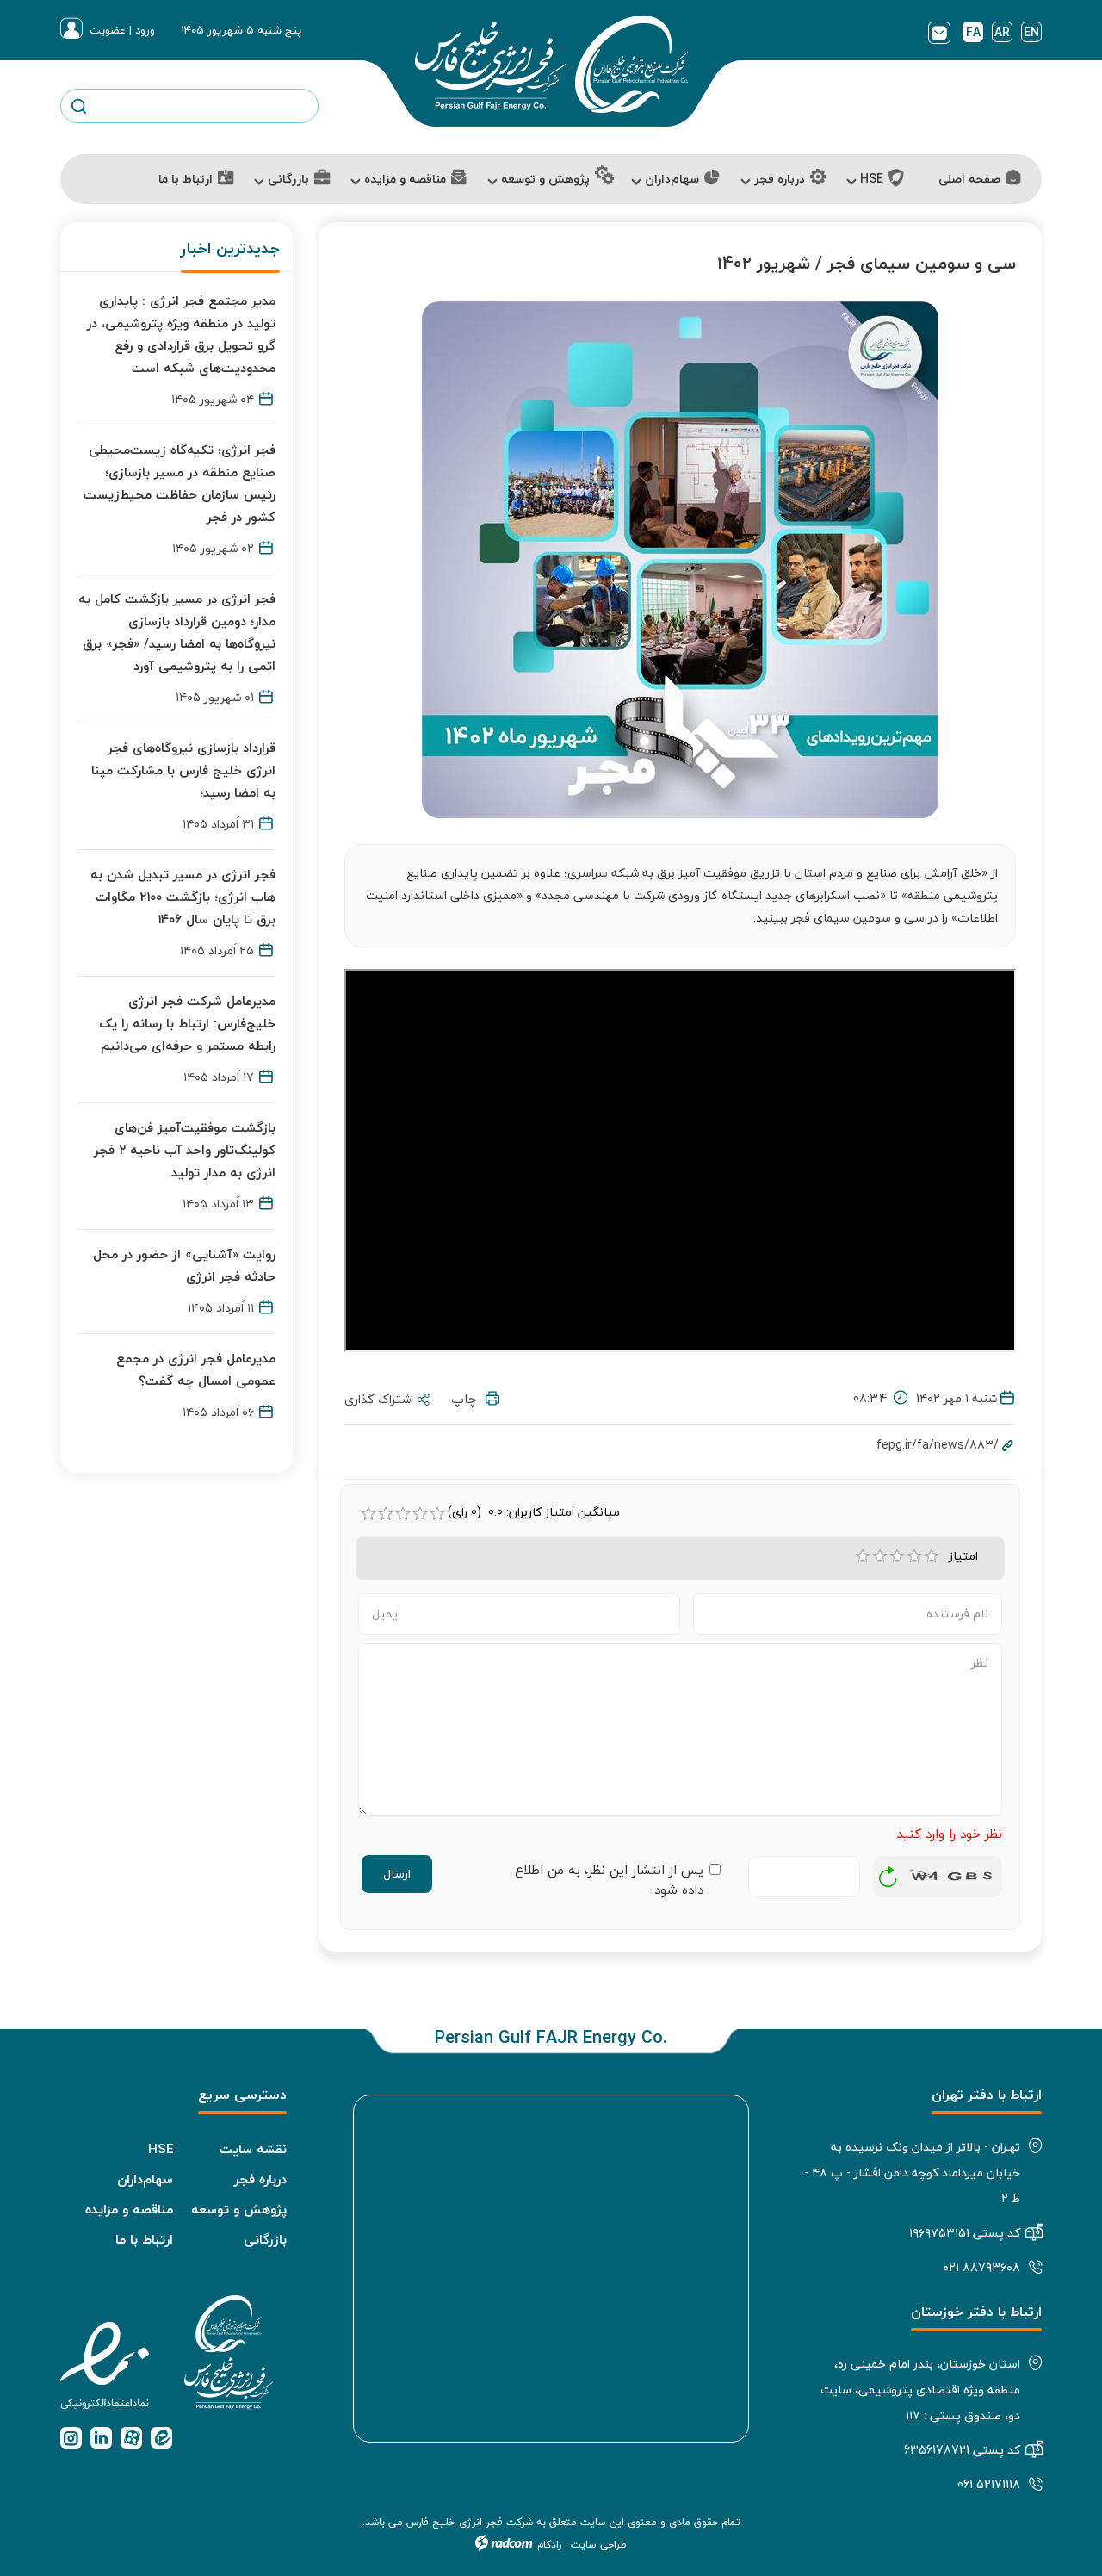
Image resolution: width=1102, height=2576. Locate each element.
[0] (368, 1514)
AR (1002, 32)
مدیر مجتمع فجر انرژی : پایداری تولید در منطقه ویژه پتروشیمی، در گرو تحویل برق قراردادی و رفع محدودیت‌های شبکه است (181, 334)
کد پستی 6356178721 (962, 2450)
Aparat (131, 2438)
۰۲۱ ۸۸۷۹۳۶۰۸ (981, 2267)
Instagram (71, 2438)
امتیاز (966, 1556)
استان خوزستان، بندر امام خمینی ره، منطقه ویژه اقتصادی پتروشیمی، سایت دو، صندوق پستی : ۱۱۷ (920, 2390)
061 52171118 (989, 2484)
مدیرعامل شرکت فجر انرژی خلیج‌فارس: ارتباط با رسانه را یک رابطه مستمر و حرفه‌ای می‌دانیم (187, 1023)
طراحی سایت (599, 2545)
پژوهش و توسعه (239, 2209)
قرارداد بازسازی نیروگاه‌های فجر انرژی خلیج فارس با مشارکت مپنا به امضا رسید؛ (183, 770)
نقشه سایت (253, 2149)
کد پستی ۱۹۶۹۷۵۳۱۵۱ (965, 2233)
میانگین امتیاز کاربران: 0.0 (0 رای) (534, 1512)
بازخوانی (888, 1872)
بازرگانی (265, 2239)
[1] (863, 1556)
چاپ (468, 1399)
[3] (897, 1556)
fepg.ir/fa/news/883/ (938, 1445)
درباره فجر (260, 2179)
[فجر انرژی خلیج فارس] (551, 64)
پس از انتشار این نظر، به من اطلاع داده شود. (609, 1880)
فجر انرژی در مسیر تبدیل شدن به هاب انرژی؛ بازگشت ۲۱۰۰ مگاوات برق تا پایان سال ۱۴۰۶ (183, 897)
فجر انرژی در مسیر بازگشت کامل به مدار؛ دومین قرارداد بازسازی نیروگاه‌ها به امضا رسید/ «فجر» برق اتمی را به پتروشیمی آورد (177, 632)
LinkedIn (101, 2438)
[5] (932, 1556)
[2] (880, 1556)
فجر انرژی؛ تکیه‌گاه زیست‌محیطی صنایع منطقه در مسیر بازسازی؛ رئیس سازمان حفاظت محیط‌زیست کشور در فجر (180, 483)
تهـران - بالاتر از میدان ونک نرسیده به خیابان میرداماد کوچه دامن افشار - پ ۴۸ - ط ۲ (912, 2173)
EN (1031, 32)
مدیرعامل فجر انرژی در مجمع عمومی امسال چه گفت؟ (196, 1369)
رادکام (549, 2545)
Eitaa (161, 2438)
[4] (914, 1556)
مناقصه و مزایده (129, 2209)
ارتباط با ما (144, 2239)
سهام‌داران (145, 2179)
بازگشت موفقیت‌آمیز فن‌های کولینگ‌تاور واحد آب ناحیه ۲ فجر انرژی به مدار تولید (185, 1150)
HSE (161, 2149)
